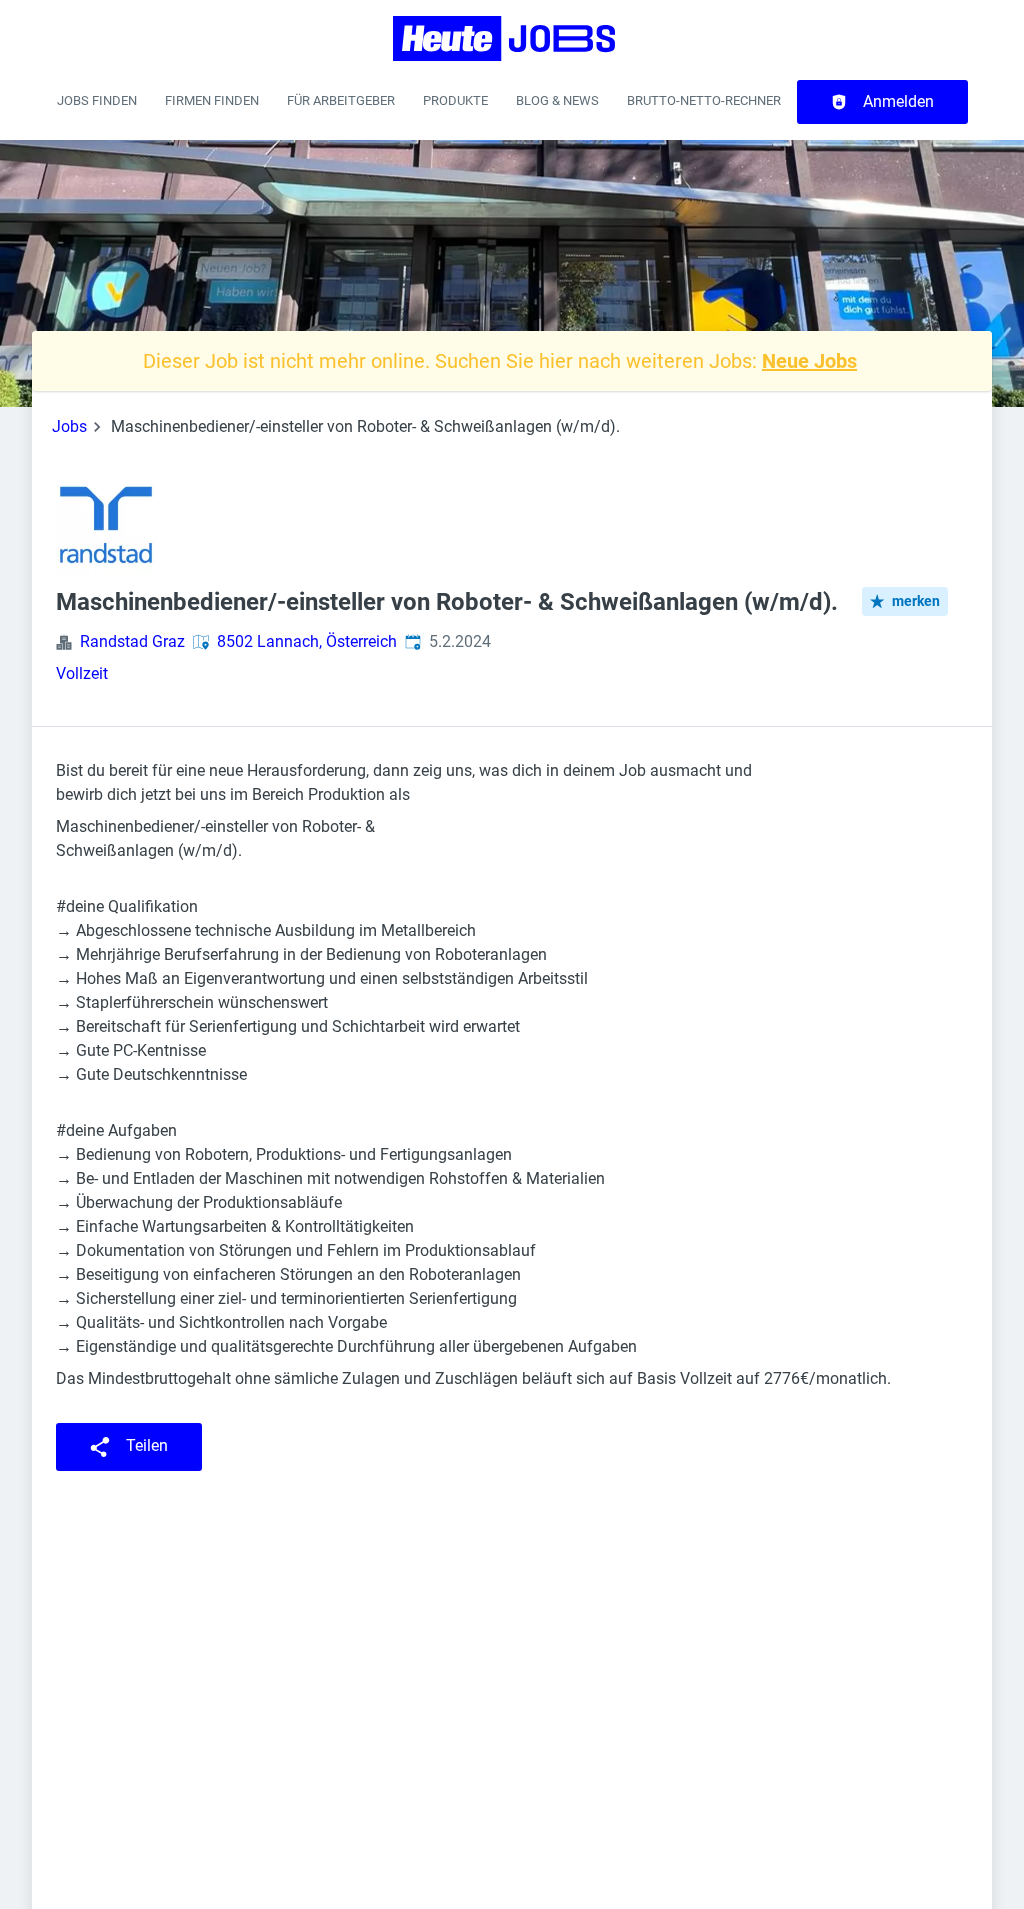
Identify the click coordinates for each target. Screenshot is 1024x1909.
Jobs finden (97, 100)
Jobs (69, 426)
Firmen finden (212, 100)
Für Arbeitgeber (341, 100)
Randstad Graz (132, 641)
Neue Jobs (809, 361)
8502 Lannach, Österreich (307, 641)
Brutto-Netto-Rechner (704, 100)
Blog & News (557, 100)
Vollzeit (82, 673)
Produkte (455, 100)
